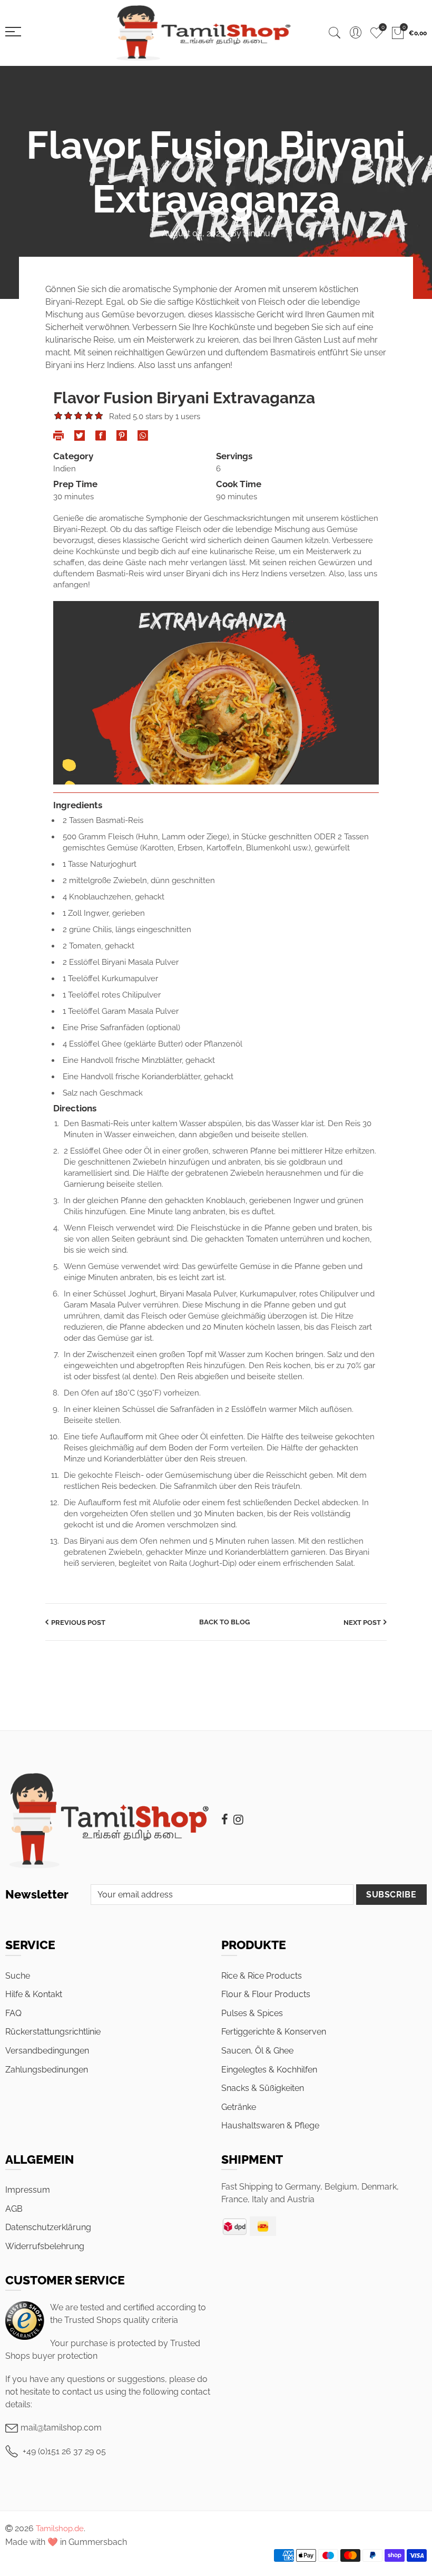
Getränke (239, 2107)
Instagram (238, 1819)
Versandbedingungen (47, 2051)
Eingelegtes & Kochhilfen (269, 2070)
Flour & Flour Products (266, 1994)
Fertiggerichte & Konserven (274, 2032)
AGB (14, 2209)
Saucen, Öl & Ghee (257, 2051)
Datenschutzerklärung (48, 2227)
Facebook (225, 1819)
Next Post (362, 1623)
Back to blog (224, 1622)
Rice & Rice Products (262, 1976)
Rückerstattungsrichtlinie (53, 2032)
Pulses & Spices (252, 2013)
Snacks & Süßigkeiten (263, 2088)
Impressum (28, 2190)
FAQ (13, 2013)
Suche (18, 1976)
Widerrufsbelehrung (45, 2246)
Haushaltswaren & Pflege (270, 2125)
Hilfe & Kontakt (34, 1994)
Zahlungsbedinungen (47, 2070)
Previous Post (78, 1623)
